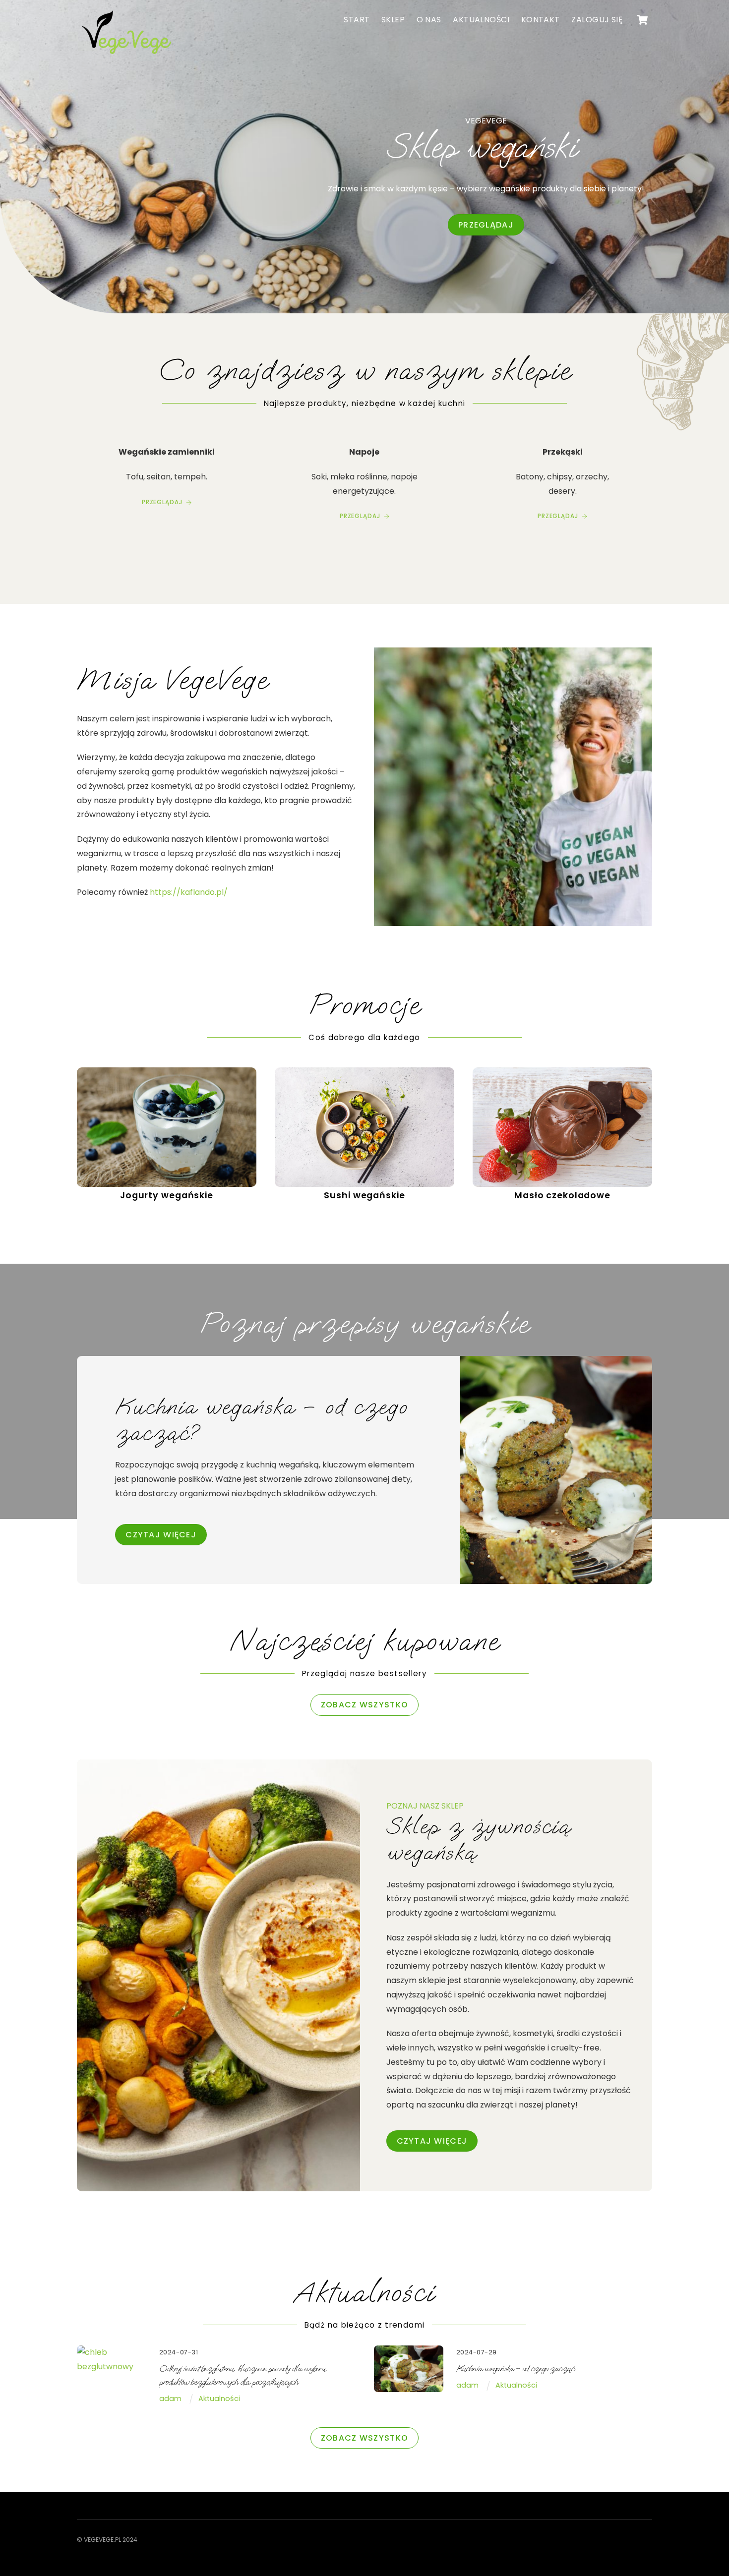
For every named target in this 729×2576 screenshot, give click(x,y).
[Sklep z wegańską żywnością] (126, 55)
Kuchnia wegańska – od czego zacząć (515, 2369)
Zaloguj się (597, 20)
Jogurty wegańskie (167, 1195)
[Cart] (642, 20)
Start (357, 20)
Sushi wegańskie (364, 1195)
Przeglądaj (486, 225)
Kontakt (541, 20)
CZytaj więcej (161, 1535)
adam (170, 2399)
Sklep (393, 20)
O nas (429, 20)
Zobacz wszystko (364, 1705)
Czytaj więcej (432, 2141)
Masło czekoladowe (562, 1195)
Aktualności (481, 20)
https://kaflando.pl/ (189, 892)
